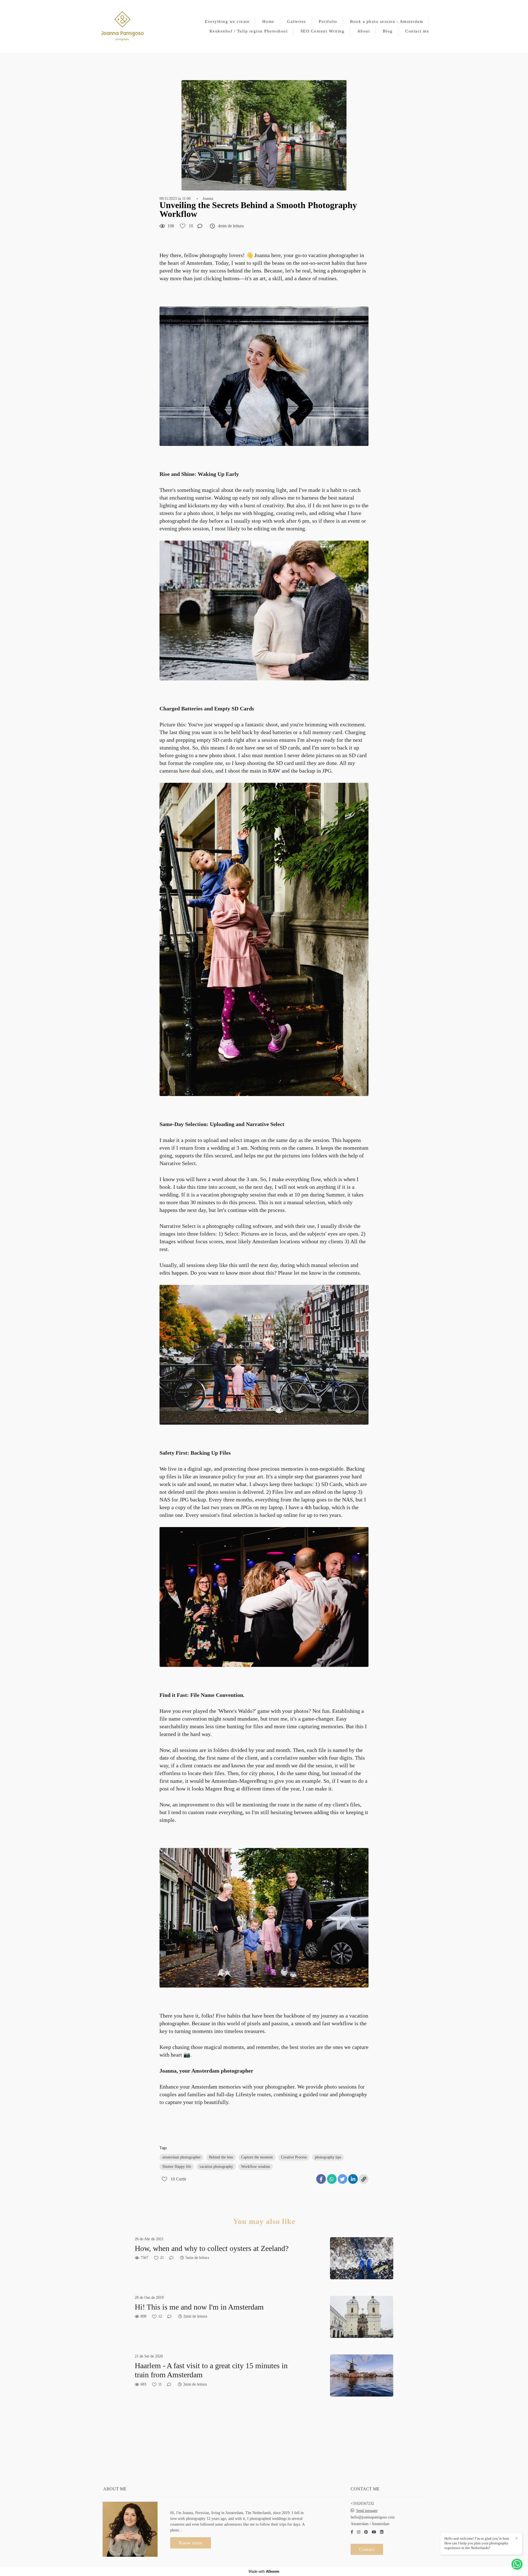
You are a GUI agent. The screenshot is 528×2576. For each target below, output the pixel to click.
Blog (388, 31)
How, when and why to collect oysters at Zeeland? (212, 2248)
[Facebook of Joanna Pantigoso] (352, 2532)
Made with (264, 2571)
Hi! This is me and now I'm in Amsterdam (199, 2307)
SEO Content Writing (323, 31)
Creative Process (294, 2157)
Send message (367, 2511)
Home (268, 21)
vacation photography (216, 2167)
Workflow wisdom (256, 2167)
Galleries (297, 21)
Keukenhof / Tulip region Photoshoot (249, 31)
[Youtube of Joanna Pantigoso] (374, 2532)
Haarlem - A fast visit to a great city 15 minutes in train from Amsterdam (211, 2370)
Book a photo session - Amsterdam (387, 21)
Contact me (417, 31)
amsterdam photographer (182, 2157)
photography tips (328, 2157)
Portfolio (328, 21)
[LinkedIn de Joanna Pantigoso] (382, 2532)
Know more (191, 2543)
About (364, 31)
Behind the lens (221, 2157)
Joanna (208, 199)
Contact (367, 2549)
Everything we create (227, 21)
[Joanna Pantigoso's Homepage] (122, 26)
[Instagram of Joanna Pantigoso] (359, 2532)
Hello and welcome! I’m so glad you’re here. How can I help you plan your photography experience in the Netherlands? (477, 2543)
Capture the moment (257, 2157)
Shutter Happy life (177, 2167)
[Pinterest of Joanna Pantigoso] (366, 2532)
